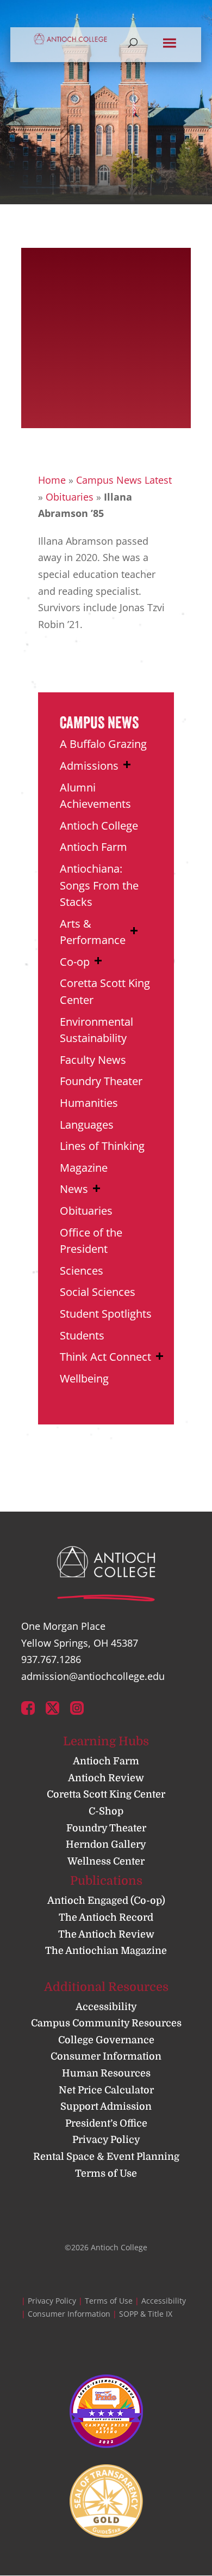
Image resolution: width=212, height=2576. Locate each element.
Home (52, 480)
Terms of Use (106, 2173)
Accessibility (106, 2007)
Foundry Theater (101, 1081)
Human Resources (106, 2073)
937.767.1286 (51, 1659)
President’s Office (106, 2123)
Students (82, 1335)
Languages (87, 1125)
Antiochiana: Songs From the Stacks (99, 885)
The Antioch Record (106, 1917)
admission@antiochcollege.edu (93, 1676)
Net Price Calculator (106, 2090)
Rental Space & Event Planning (106, 2157)
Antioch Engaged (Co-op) (106, 1901)
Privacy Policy (106, 2140)
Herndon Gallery (106, 1844)
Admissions (89, 766)
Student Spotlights (106, 1314)
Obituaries (70, 497)
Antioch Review (106, 1778)
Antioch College (99, 826)
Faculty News (93, 1060)
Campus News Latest (124, 480)
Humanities (89, 1103)
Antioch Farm (93, 847)
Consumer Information (106, 2056)
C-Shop (106, 1811)
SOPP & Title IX (146, 2314)
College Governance (106, 2040)
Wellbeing (84, 1378)
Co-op (75, 962)
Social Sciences (98, 1292)
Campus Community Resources (106, 2023)
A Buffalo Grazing (103, 744)
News (74, 1189)
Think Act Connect (105, 1357)
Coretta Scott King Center (106, 1794)
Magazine (84, 1168)
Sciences (82, 1271)
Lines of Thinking (102, 1146)
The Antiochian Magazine (106, 1951)
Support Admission (106, 2106)
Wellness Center (106, 1861)
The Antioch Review (106, 1934)
